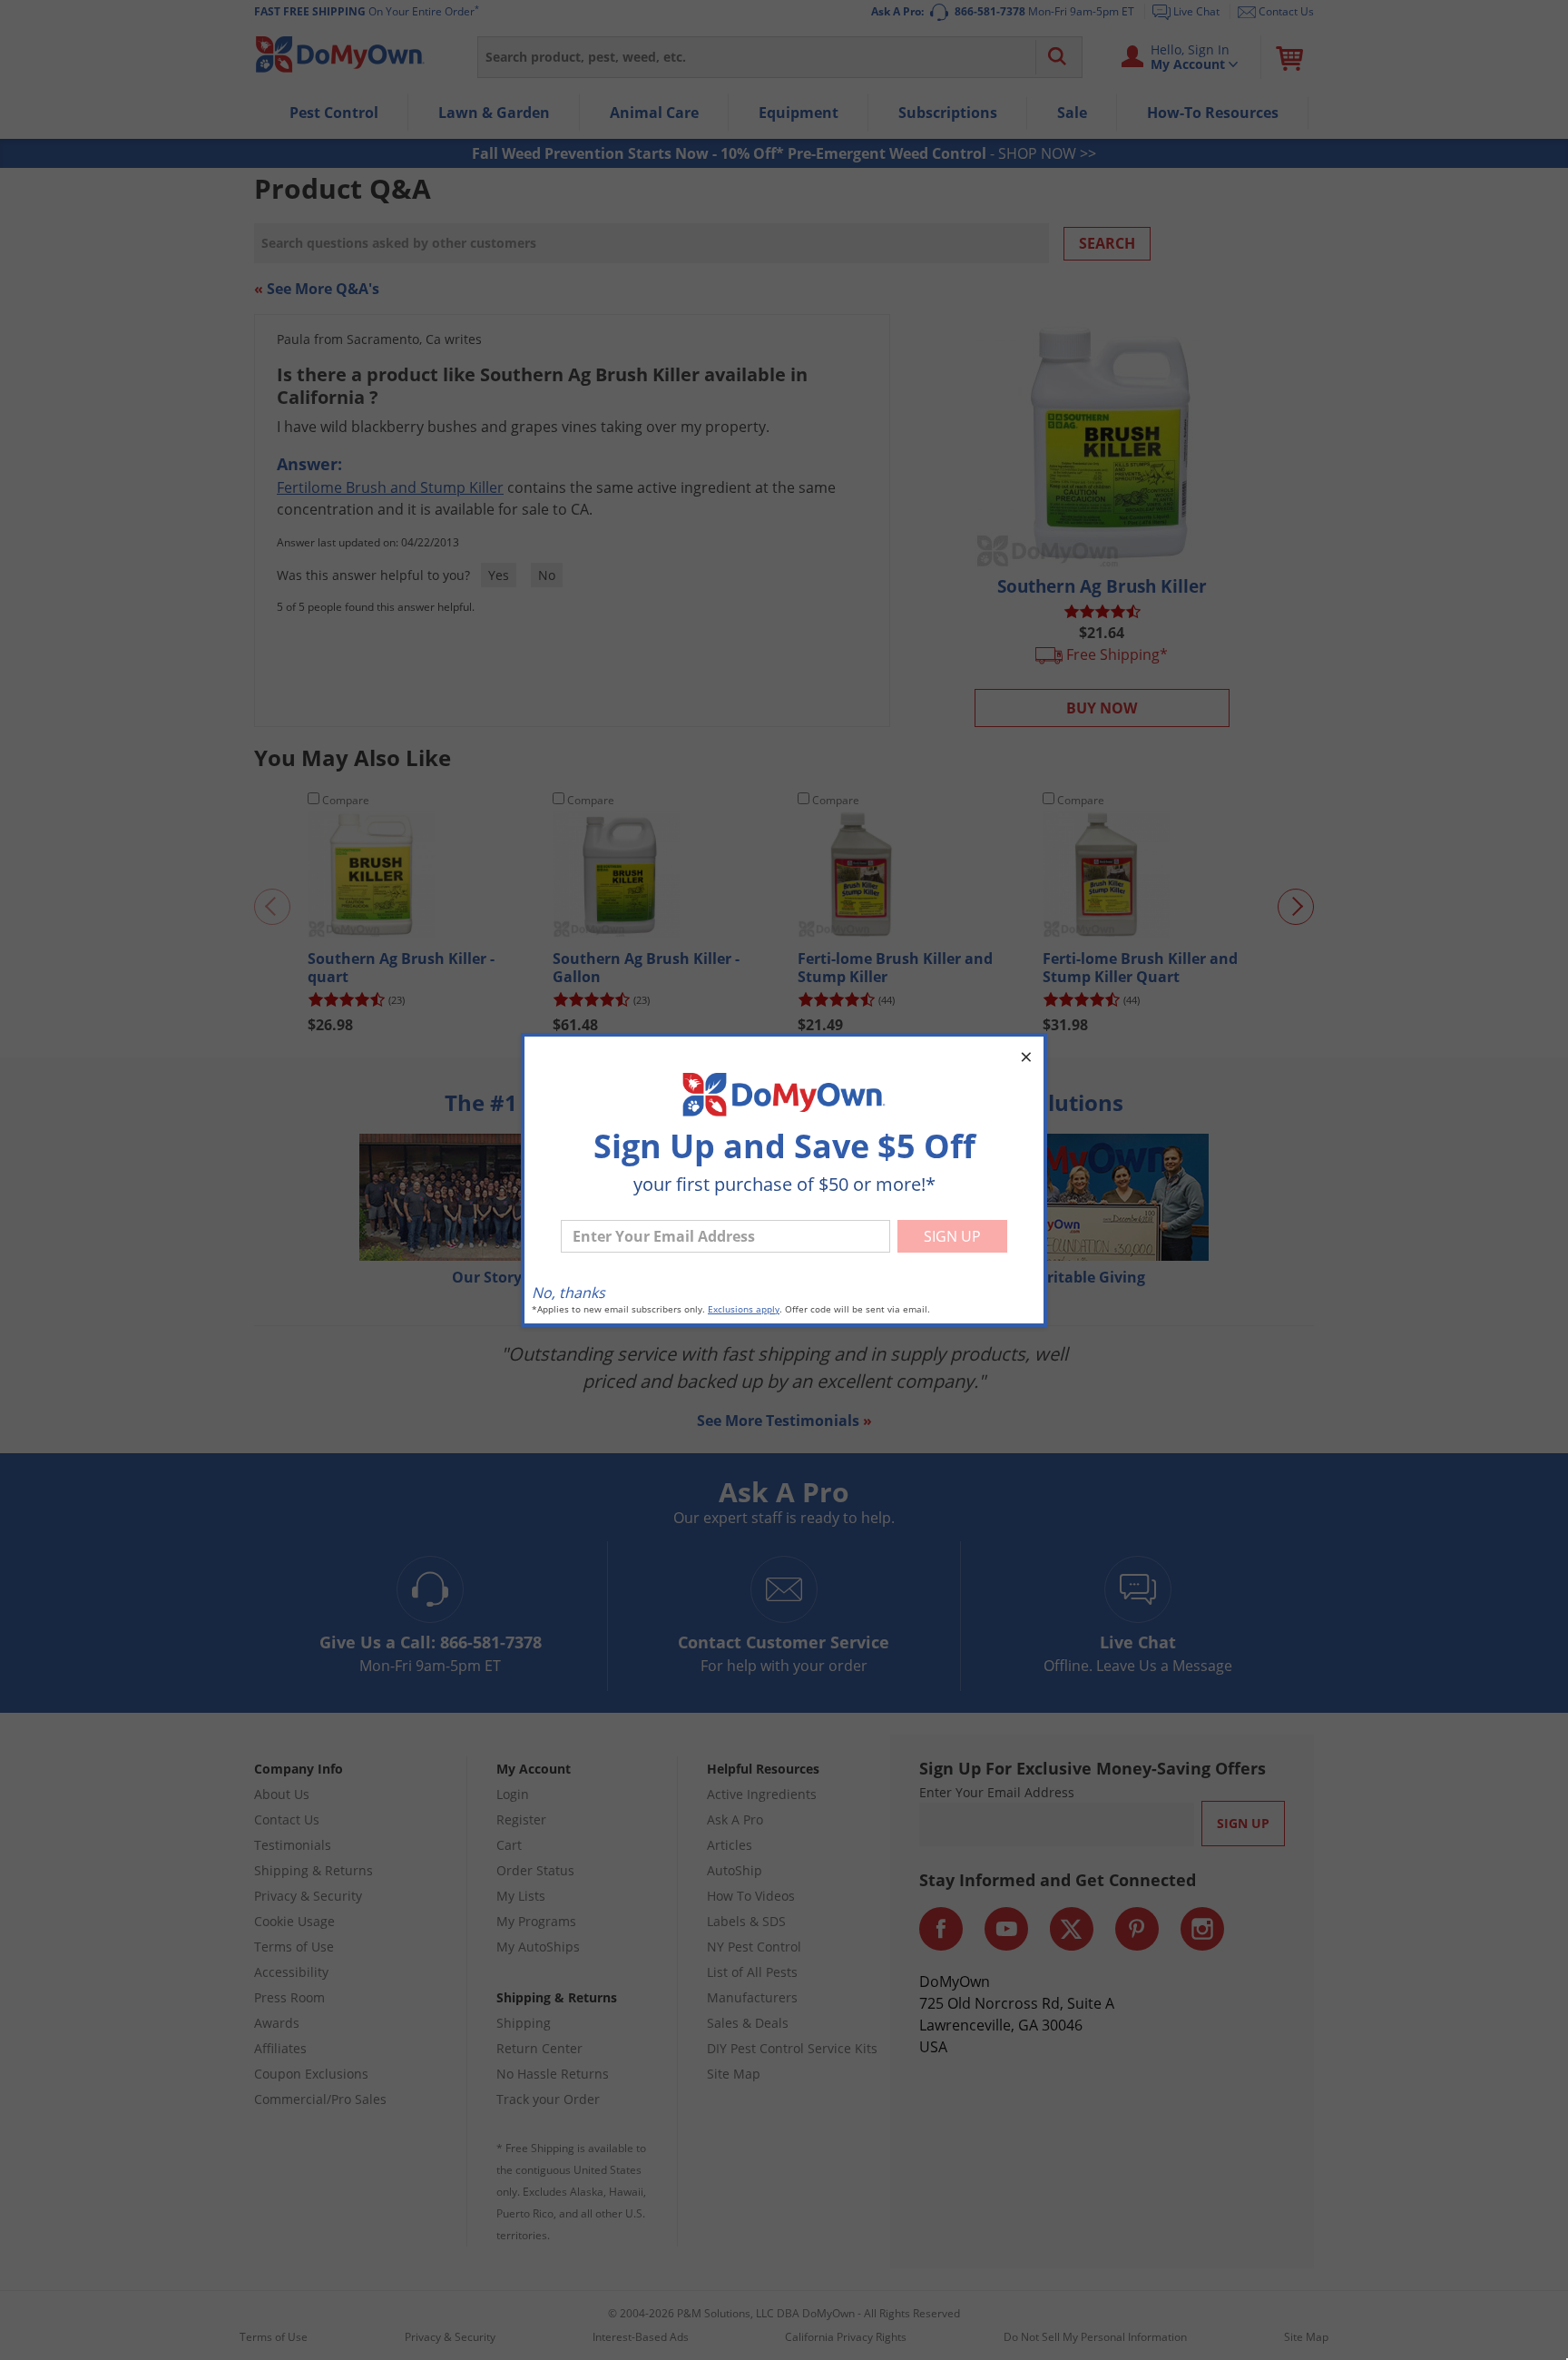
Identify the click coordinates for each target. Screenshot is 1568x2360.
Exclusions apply (744, 1309)
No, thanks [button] (568, 1293)
